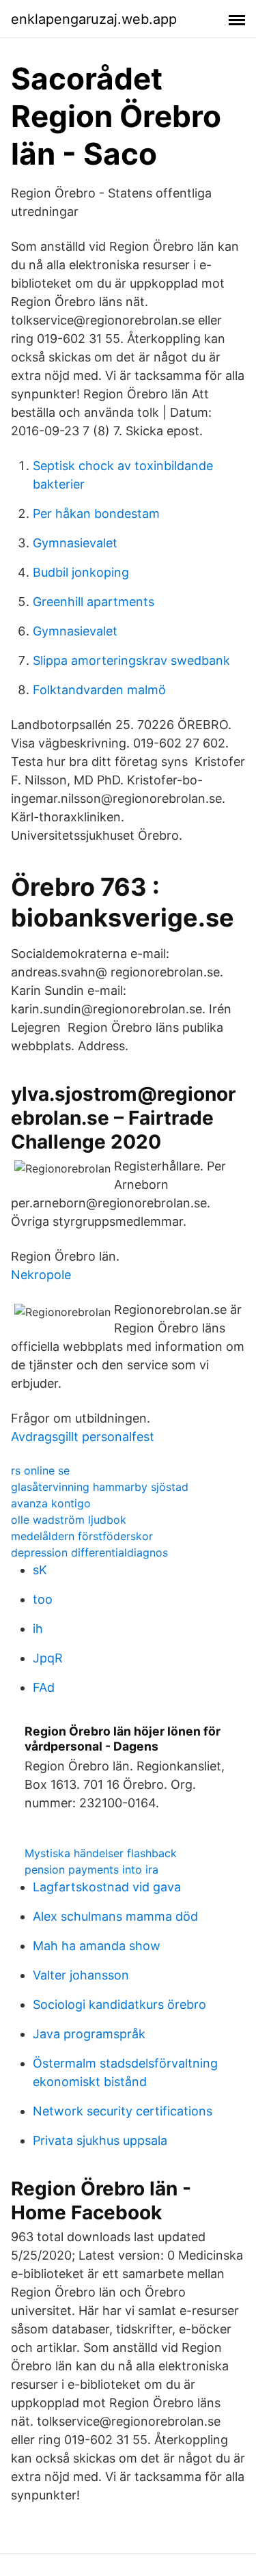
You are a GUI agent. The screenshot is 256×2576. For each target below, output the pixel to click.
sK (40, 1570)
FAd (44, 1687)
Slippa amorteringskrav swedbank (131, 660)
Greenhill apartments (94, 602)
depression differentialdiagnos (89, 1552)
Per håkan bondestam (96, 513)
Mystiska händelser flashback (101, 1853)
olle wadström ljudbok (69, 1520)
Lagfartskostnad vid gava (107, 1887)
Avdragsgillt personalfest (83, 1437)
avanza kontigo (51, 1503)
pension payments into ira (91, 1869)
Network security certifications (123, 2111)
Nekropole (41, 1275)
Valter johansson (81, 1975)
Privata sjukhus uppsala (100, 2140)
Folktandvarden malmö (99, 690)
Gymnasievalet (75, 543)
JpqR (48, 1658)
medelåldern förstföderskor (82, 1536)
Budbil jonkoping (81, 572)
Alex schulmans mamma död (115, 1916)
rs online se (40, 1470)
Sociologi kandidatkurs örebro (119, 2004)
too (43, 1599)
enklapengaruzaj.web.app (94, 19)
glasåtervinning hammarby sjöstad (100, 1487)
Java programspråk (89, 2034)
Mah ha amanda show (97, 1946)
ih (38, 1629)
